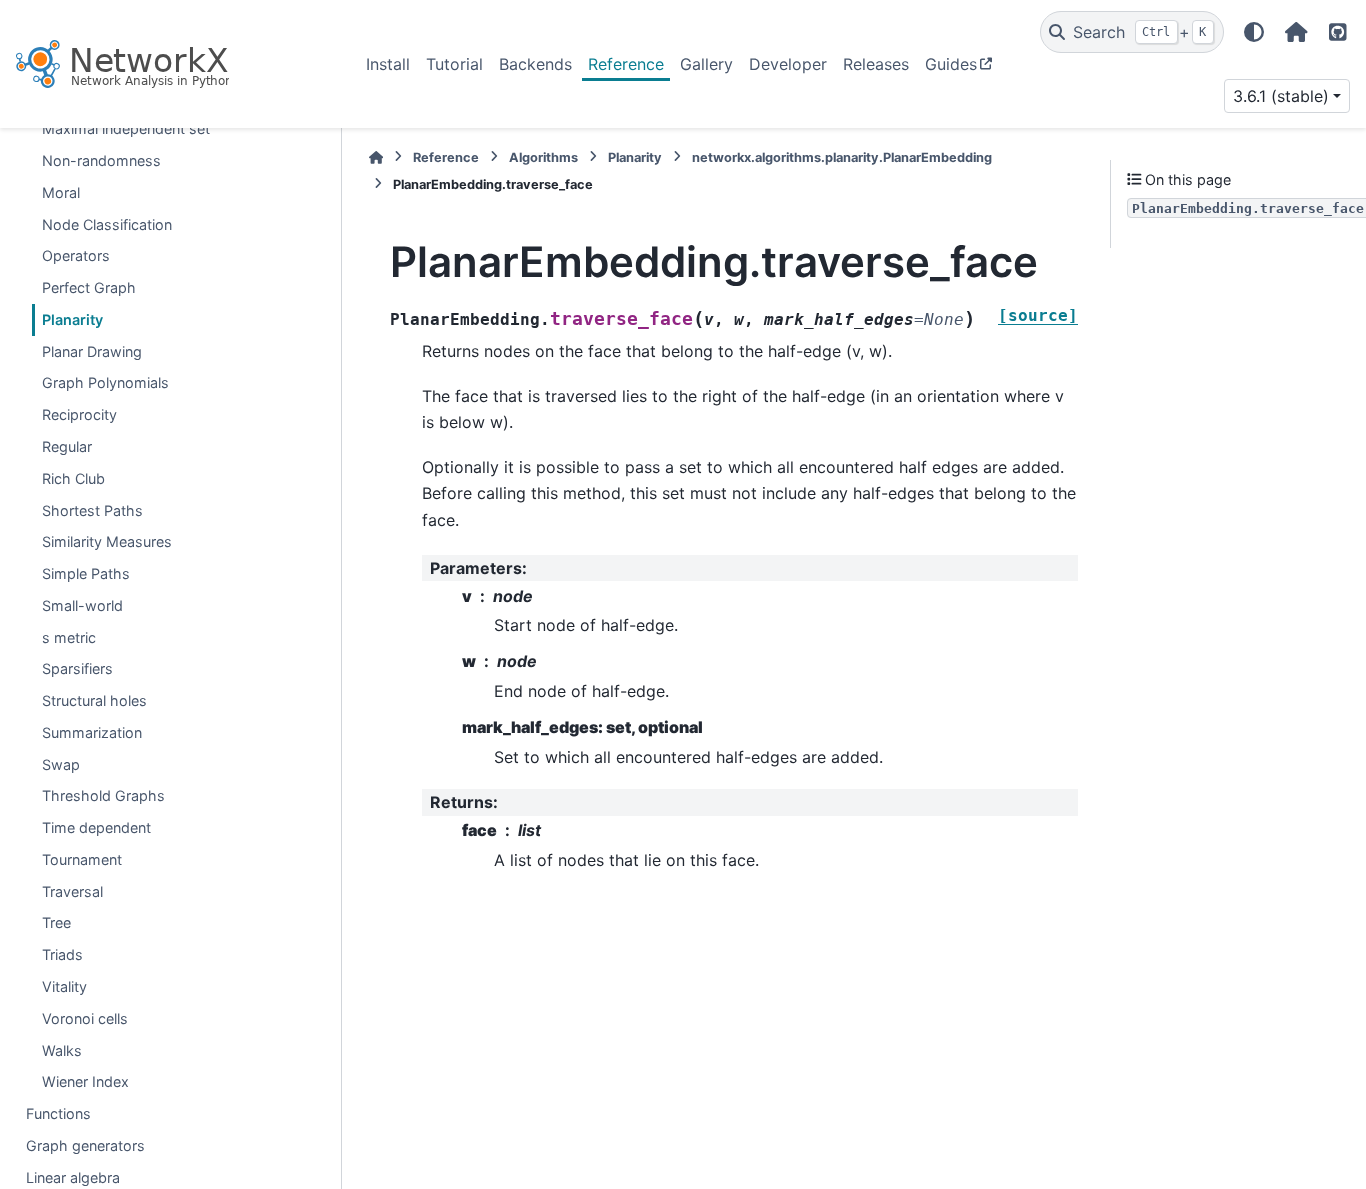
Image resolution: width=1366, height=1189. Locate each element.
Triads (62, 954)
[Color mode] (1254, 32)
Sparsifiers (77, 668)
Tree (56, 923)
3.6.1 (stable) (1281, 96)
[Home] (376, 157)
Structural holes (94, 700)
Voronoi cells (85, 1018)
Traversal (72, 891)
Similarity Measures (107, 541)
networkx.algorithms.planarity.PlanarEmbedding (842, 157)
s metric (69, 637)
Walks (62, 1050)
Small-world (82, 605)
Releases (876, 64)
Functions (58, 1113)
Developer (788, 64)
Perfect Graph (89, 287)
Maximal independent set (126, 128)
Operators (76, 255)
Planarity (72, 319)
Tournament (82, 859)
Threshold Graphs (103, 795)
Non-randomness (101, 160)
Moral (61, 192)
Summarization (92, 732)
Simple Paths (86, 573)
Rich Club (73, 478)
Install (388, 64)
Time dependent (96, 827)
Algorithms (543, 157)
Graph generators (85, 1145)
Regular (67, 446)
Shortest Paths (92, 510)
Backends (535, 64)
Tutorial (454, 64)
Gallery (706, 64)
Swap (61, 764)
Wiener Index (85, 1081)
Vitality (64, 986)
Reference (626, 64)
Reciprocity (79, 414)
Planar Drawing (92, 351)
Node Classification (107, 224)
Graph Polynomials (105, 382)
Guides (951, 64)
